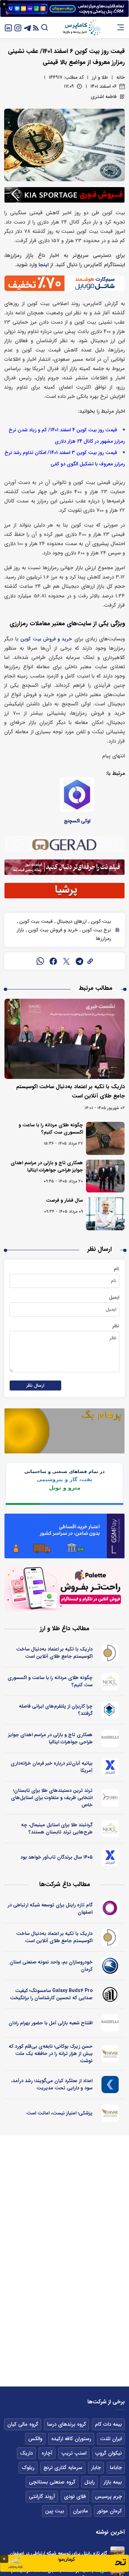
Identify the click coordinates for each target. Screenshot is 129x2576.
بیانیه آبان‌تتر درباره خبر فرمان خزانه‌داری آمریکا (52, 1767)
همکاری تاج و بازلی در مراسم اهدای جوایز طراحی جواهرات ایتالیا (47, 1166)
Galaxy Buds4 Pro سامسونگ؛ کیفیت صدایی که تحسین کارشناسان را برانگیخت (51, 1994)
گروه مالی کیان (23, 2424)
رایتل (89, 2482)
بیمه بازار (113, 2482)
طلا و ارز (100, 77)
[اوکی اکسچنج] (77, 794)
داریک (26, 2453)
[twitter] (66, 961)
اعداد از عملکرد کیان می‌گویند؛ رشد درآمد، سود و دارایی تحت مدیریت (52, 2084)
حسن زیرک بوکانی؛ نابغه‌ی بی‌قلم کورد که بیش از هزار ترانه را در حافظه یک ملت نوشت (51, 2054)
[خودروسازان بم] (110, 1966)
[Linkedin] (8, 27)
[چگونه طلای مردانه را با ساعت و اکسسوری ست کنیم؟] (105, 1138)
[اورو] (110, 1798)
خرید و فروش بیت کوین (46, 639)
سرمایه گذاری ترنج (63, 2468)
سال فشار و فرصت (64, 1200)
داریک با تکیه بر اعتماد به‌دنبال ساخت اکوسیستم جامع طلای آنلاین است (54, 1653)
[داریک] (110, 1653)
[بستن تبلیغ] (4, 4)
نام (117, 1269)
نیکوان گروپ (109, 2453)
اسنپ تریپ (74, 2453)
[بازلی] (110, 1739)
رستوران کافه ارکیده (71, 2439)
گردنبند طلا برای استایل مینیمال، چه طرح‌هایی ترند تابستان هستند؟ (57, 1828)
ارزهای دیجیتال (71, 921)
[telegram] (79, 961)
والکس (35, 2439)
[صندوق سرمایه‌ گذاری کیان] (110, 2085)
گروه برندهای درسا (67, 2424)
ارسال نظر (35, 1386)
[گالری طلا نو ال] (110, 1681)
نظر (116, 1326)
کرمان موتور (109, 2511)
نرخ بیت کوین (96, 930)
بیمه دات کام (108, 2424)
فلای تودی (75, 2497)
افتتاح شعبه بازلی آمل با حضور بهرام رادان (51, 2023)
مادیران (80, 2511)
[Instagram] (18, 27)
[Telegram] (28, 27)
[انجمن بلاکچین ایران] (110, 1710)
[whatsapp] (40, 961)
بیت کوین (100, 921)
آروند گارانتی (42, 2497)
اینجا (44, 265)
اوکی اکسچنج (77, 821)
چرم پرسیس (108, 2497)
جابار (96, 2468)
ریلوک (28, 2468)
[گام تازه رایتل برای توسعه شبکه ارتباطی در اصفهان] (117, 2553)
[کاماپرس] (82, 28)
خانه (121, 77)
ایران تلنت (111, 2439)
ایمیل (114, 1297)
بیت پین (55, 2511)
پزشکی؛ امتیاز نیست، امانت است (60, 2113)
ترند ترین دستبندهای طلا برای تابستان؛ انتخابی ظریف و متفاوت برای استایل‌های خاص (52, 1798)
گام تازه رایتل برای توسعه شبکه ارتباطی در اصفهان (50, 1909)
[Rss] (36, 27)
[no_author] (110, 1994)
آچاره (47, 2453)
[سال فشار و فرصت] (105, 1214)
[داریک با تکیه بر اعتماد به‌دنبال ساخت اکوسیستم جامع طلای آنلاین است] (64, 1039)
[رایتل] (110, 1909)
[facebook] (53, 961)
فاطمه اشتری (104, 97)
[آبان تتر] (110, 1767)
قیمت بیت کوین (35, 921)
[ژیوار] (110, 2054)
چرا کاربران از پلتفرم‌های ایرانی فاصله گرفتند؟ (56, 1710)
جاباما (116, 2468)
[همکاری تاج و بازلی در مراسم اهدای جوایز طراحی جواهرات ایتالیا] (105, 1176)
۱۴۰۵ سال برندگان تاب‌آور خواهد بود (56, 1857)
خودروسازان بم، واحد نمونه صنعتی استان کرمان (51, 1966)
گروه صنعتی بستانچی (52, 2482)
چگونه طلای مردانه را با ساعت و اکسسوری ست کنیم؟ (51, 1129)
